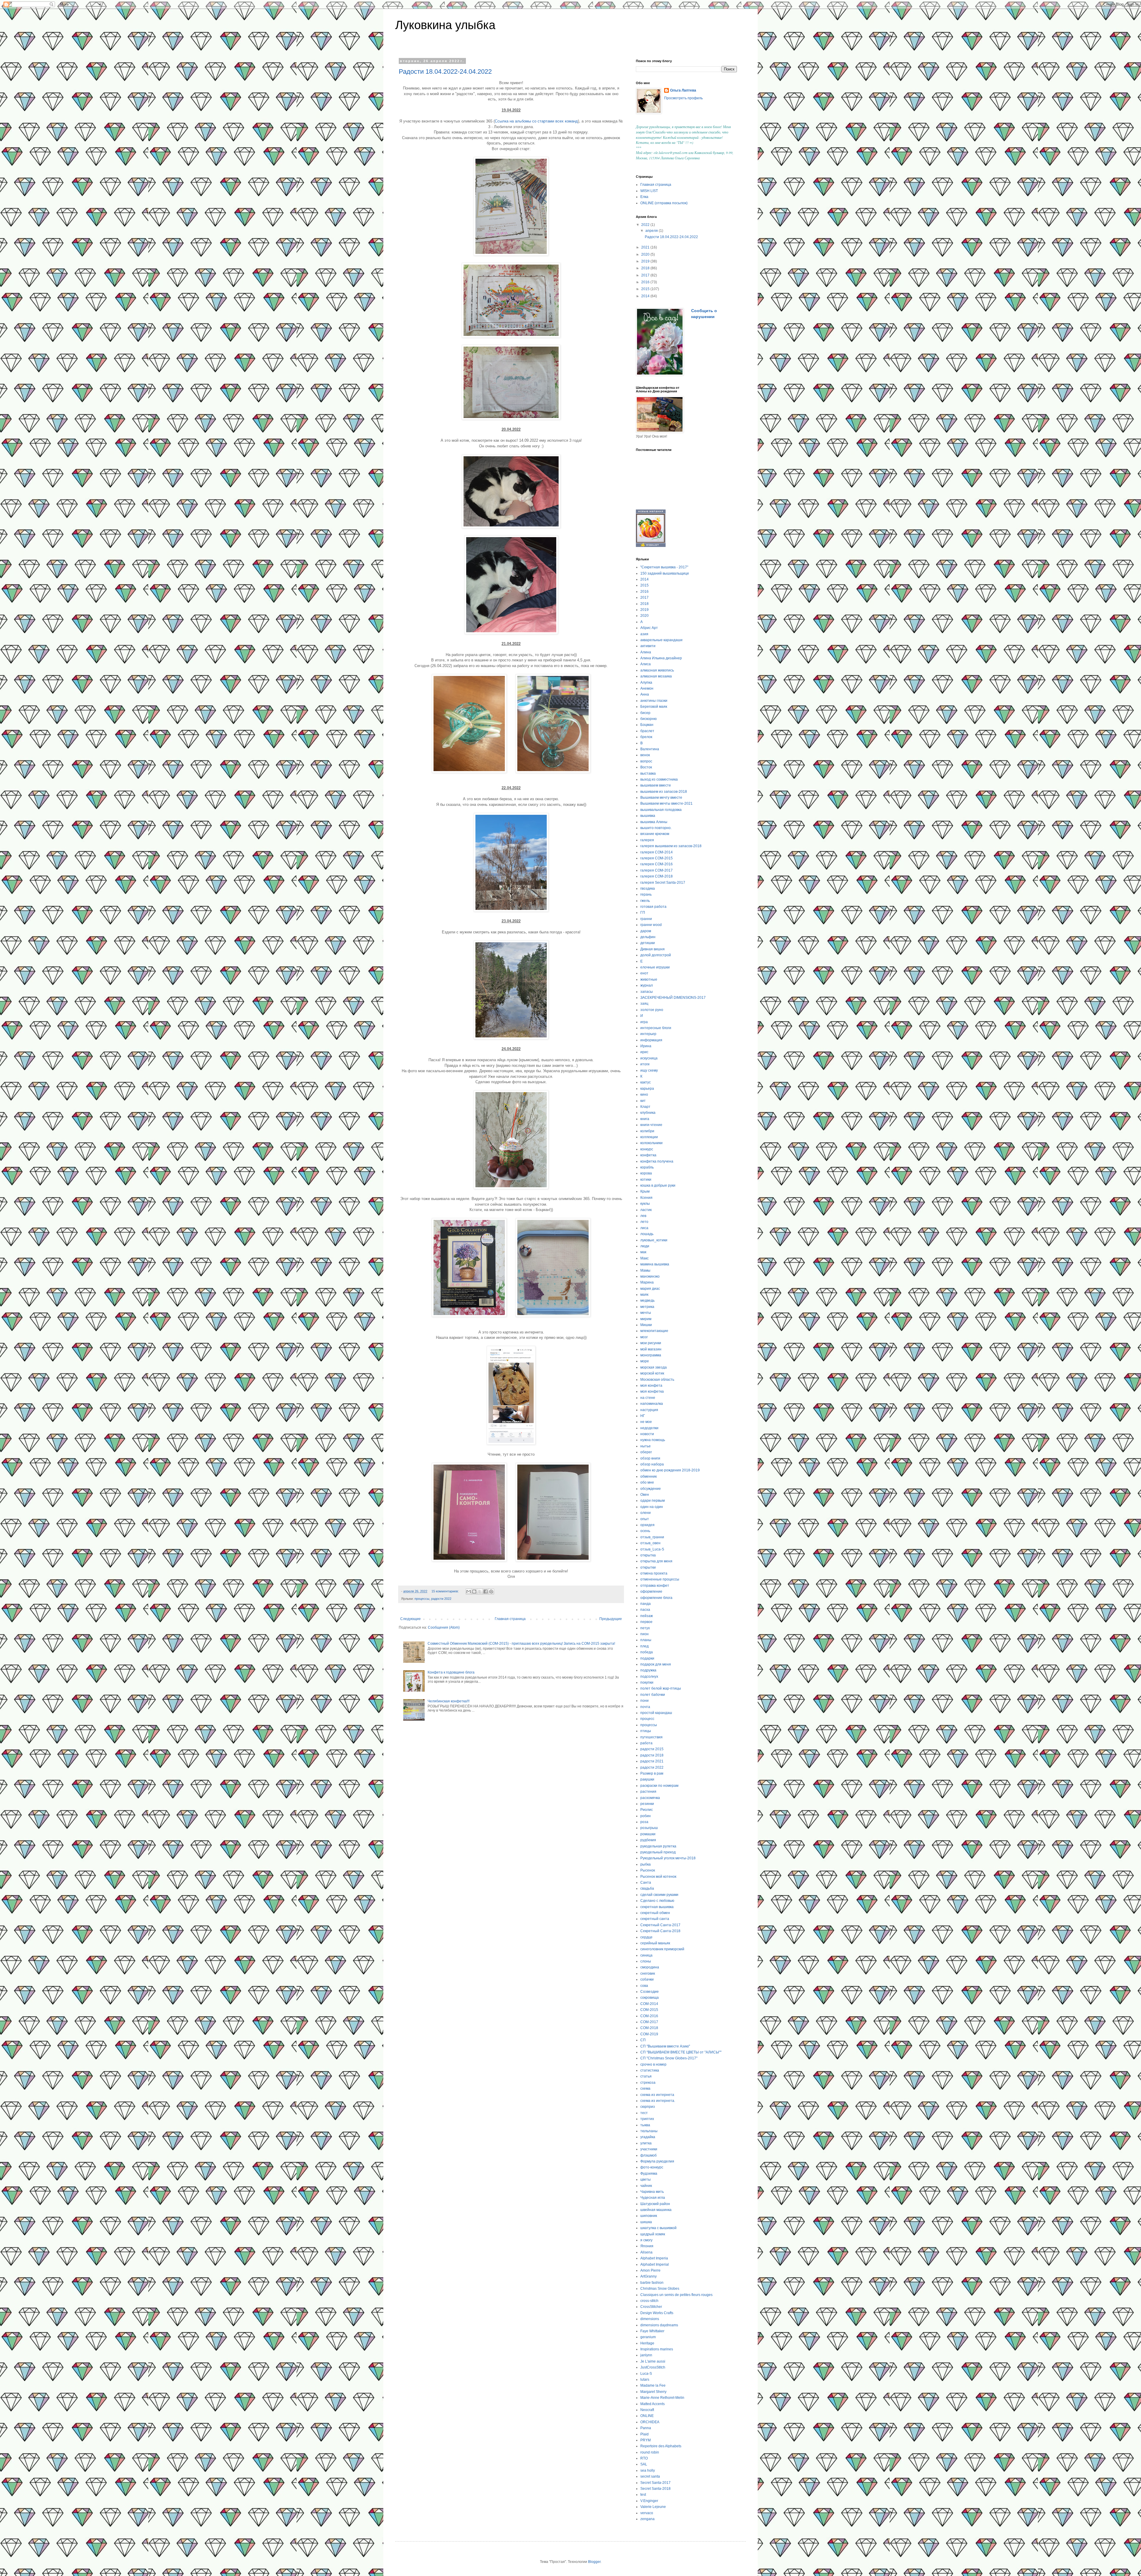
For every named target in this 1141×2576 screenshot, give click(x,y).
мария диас (650, 1289)
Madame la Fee (653, 2385)
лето (644, 1222)
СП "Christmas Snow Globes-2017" (669, 2058)
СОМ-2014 (649, 2004)
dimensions (650, 2319)
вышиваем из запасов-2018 (664, 792)
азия (644, 634)
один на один (652, 1507)
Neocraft (647, 2410)
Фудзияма (649, 2174)
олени (646, 1513)
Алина (646, 652)
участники (649, 2149)
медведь (647, 1300)
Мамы (645, 1270)
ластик (646, 1210)
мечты (646, 1313)
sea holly (648, 2470)
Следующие (410, 1619)
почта (645, 1707)
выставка (648, 773)
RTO (644, 2458)
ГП (643, 913)
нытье (646, 1446)
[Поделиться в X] (480, 1591)
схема (645, 2089)
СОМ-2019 (649, 2034)
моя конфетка (652, 1391)
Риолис (647, 1810)
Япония (647, 2246)
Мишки (646, 1325)
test (643, 2495)
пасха (645, 1610)
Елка (644, 197)
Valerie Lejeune (653, 2507)
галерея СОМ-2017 (657, 870)
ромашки (648, 1834)
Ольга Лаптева (683, 90)
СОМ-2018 (649, 2028)
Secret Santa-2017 (655, 2483)
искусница (649, 1058)
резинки (647, 1804)
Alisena (646, 2252)
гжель (645, 901)
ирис (644, 1052)
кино (644, 1094)
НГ (643, 1416)
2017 (646, 275)
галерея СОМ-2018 (657, 876)
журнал (647, 985)
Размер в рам (652, 1773)
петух (645, 1628)
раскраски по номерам (659, 1786)
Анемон (647, 688)
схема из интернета (657, 2095)
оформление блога (656, 1598)
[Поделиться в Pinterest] (491, 1591)
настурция (649, 1410)
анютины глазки (654, 701)
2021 (646, 247)
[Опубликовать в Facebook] (486, 1591)
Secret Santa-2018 (655, 2489)
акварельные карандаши (661, 640)
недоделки (649, 1428)
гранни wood (651, 925)
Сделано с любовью (657, 1901)
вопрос (646, 761)
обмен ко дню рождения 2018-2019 (670, 1470)
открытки (648, 1567)
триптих (647, 2119)
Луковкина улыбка (445, 25)
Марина (647, 1282)
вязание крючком (655, 834)
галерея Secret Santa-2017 (663, 883)
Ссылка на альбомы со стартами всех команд (536, 121)
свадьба (647, 1888)
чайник (646, 2186)
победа (647, 1652)
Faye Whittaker (652, 2331)
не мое (646, 1422)
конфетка (648, 1155)
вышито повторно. (656, 828)
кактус (646, 1082)
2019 (646, 261)
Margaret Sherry (653, 2392)
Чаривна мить (652, 2192)
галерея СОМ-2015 (657, 858)
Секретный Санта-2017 (660, 1925)
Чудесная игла (653, 2198)
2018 (646, 268)
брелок (646, 737)
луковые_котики (654, 1240)
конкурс (647, 1149)
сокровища (650, 1998)
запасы (647, 992)
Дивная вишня (653, 949)
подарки (647, 1658)
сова (644, 1986)
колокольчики (651, 1143)
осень (645, 1531)
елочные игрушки (655, 967)
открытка (648, 1555)
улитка (646, 2143)
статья (646, 2076)
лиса (644, 1228)
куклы (645, 1204)
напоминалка (652, 1404)
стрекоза (648, 2083)
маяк (644, 1295)
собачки (647, 1979)
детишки (648, 943)
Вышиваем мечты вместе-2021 (666, 803)
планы (646, 1640)
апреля (652, 231)
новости (647, 1434)
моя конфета (651, 1385)
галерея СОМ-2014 (657, 852)
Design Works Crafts (657, 2313)
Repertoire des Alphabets (661, 2446)
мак (643, 1252)
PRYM (646, 2440)
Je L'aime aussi (653, 2361)
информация (651, 1040)
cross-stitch (649, 2301)
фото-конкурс (652, 2167)
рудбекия (648, 1840)
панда (646, 1604)
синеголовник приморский (662, 1949)
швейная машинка (656, 2210)
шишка (646, 2222)
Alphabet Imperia (654, 2258)
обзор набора (652, 1464)
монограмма (651, 1355)
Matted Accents (653, 2404)
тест (644, 2113)
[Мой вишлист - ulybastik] (651, 546)
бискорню (648, 719)
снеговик (648, 1973)
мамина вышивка (655, 1264)
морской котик (652, 1373)
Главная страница (510, 1619)
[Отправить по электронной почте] (469, 1591)
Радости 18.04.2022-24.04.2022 (445, 71)
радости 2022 (441, 1599)
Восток (646, 767)
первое (646, 1622)
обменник (648, 1476)
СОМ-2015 (649, 2010)
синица (646, 1955)
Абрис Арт (649, 628)
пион (644, 1634)
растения (648, 1792)
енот (644, 973)
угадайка (648, 2137)
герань (646, 894)
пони (644, 1701)
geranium (648, 2337)
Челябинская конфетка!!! (449, 1701)
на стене (648, 1398)
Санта (646, 1883)
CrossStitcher (651, 2307)
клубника (648, 1113)
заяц (644, 1004)
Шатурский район (655, 2204)
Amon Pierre (650, 2270)
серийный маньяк (655, 1943)
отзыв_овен (650, 1543)
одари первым (653, 1501)
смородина (650, 1967)
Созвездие (650, 1992)
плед (644, 1646)
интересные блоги (656, 1028)
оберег (646, 1452)
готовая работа (653, 907)
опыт (645, 1519)
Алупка (646, 682)
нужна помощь (653, 1440)
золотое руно (652, 1010)
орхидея (647, 1525)
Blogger (594, 2562)
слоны (646, 1961)
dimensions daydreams (659, 2325)
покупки (647, 1682)
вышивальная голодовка (661, 810)
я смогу (646, 2240)
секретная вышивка (657, 1907)
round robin (650, 2452)
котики (646, 1180)
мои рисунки (651, 1343)
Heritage (647, 2343)
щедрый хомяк (653, 2234)
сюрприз (648, 2107)
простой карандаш (656, 1713)
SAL (644, 2464)
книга (645, 1119)
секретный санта (655, 1919)
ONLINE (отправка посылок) (664, 203)
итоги (645, 1064)
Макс (644, 1258)
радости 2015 (652, 1749)
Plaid (644, 2434)
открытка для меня (656, 1561)
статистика (650, 2070)
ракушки (647, 1779)
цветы (646, 2179)
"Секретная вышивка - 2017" (664, 567)
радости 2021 (652, 1761)
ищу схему (649, 1070)
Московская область (657, 1380)
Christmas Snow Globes (660, 2289)
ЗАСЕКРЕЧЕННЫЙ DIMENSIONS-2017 (673, 998)
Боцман (647, 725)
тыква (645, 2125)
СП (643, 2040)
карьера (647, 1089)
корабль (647, 1167)
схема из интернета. (658, 2101)
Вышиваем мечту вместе (661, 798)
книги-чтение (651, 1125)
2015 (646, 289)
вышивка (648, 816)
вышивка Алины (654, 822)
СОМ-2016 (649, 2016)
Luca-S (646, 2374)
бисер (645, 713)
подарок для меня (656, 1664)
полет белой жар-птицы (661, 1688)
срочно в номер (653, 2064)
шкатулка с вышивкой (658, 2228)
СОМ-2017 (649, 2022)
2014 (646, 296)
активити (648, 646)
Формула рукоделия (657, 2161)
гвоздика (648, 888)
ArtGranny (648, 2276)
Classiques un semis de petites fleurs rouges (676, 2295)
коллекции (649, 1137)
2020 (646, 254)
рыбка (646, 1864)
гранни (646, 919)
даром (646, 931)
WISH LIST (649, 191)
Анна (645, 694)
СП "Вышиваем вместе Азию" (665, 2046)
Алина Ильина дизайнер (661, 658)
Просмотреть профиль (683, 98)
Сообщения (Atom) (444, 1627)
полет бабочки (653, 1695)
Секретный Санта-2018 (660, 1931)
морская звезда (654, 1367)
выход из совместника (659, 779)
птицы (646, 1731)
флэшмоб (648, 2155)
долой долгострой (656, 955)
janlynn (646, 2355)
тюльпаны (649, 2131)
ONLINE (647, 2416)
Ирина (646, 1046)
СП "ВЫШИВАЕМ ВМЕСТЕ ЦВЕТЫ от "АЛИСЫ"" (681, 2052)
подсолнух (649, 1677)
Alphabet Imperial (655, 2264)
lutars (645, 2380)
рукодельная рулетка (658, 1846)
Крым (645, 1191)
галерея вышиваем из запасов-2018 (671, 846)
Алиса (646, 664)
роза (644, 1822)
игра (644, 1022)
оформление (651, 1591)
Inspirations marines (657, 2349)
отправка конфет (655, 1586)
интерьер (648, 1034)
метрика (647, 1307)
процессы (422, 1599)
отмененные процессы (660, 1579)
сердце (646, 1937)
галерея (647, 840)
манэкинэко (650, 1276)
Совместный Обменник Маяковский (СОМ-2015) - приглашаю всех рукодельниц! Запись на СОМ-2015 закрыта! (521, 1644)
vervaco (647, 2513)
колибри (647, 1131)
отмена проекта (654, 1573)
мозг (644, 1337)
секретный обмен (655, 1913)
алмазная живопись (657, 670)
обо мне (647, 1482)
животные (649, 979)
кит (643, 1101)
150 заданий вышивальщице (665, 573)
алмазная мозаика (656, 676)
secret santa (650, 2476)
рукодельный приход (658, 1852)
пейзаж (647, 1616)
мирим (646, 1319)
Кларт (645, 1107)
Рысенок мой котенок (658, 1877)
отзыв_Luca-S (652, 1549)
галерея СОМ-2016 (657, 864)
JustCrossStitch (653, 2367)
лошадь (647, 1234)
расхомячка (650, 1798)
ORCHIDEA (650, 2422)
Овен (645, 1495)
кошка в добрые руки (658, 1185)
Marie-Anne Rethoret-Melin (662, 2398)
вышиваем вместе (656, 785)
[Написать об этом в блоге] (474, 1591)
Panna (646, 2428)
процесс (647, 1719)
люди (645, 1246)
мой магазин (651, 1349)
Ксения (646, 1198)
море (645, 1361)
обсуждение (651, 1489)
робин (646, 1816)
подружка (648, 1670)
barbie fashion (652, 2283)
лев (643, 1216)
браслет (647, 731)
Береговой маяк (654, 707)
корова (646, 1173)
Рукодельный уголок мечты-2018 (668, 1858)
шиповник (649, 2216)
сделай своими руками (659, 1895)
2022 (646, 225)
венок (645, 755)
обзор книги (650, 1458)
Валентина (650, 749)
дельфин (648, 937)
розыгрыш (649, 1828)
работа (646, 1743)
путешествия (651, 1737)
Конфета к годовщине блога (451, 1672)
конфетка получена (657, 1161)
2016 (646, 282)
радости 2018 (652, 1755)
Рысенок (648, 1870)
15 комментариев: (446, 1591)
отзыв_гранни (652, 1537)
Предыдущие (611, 1619)
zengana (647, 2519)
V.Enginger (649, 2501)
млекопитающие (654, 1331)
